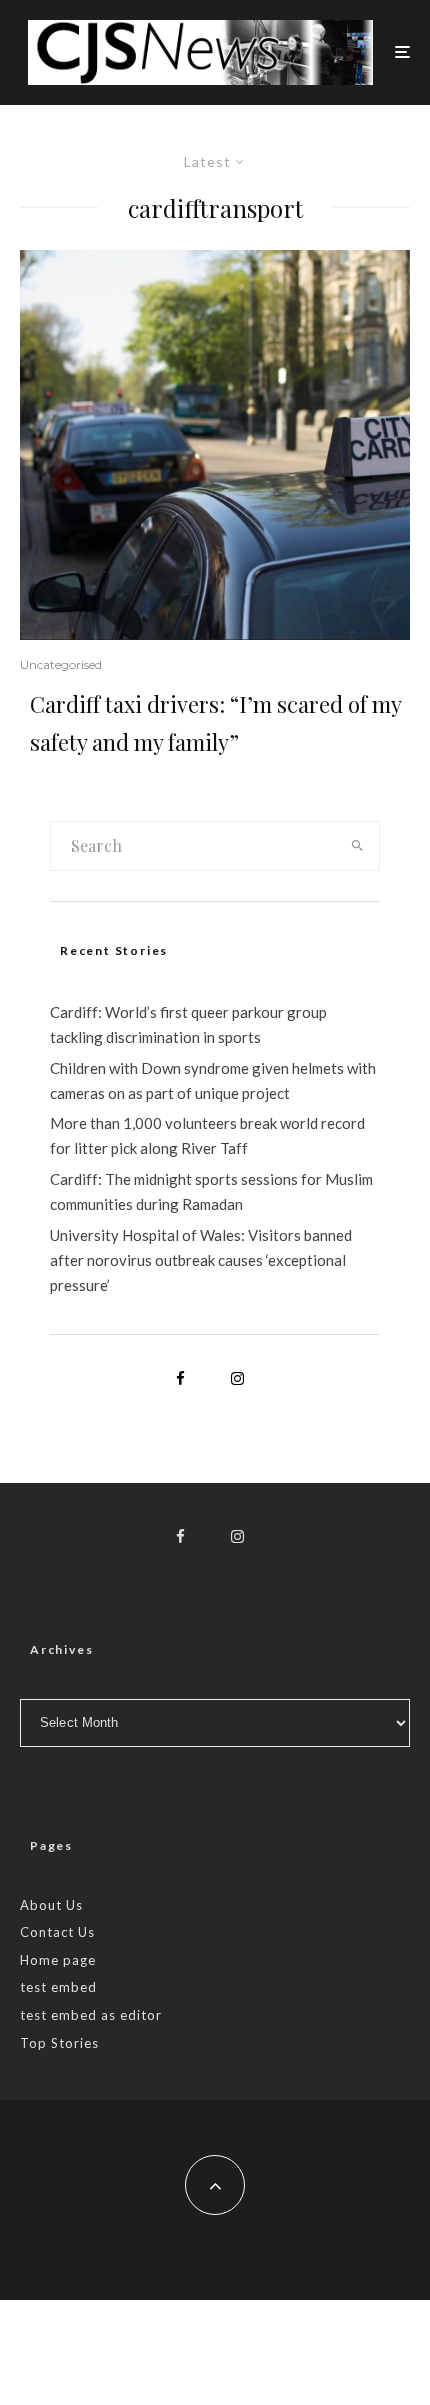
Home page (58, 1960)
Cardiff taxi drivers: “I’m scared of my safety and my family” (215, 723)
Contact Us (57, 1932)
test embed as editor (91, 2015)
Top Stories (59, 2043)
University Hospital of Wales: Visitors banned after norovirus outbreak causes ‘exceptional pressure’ (201, 1260)
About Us (51, 1905)
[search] (357, 846)
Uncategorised (61, 664)
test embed (58, 1987)
